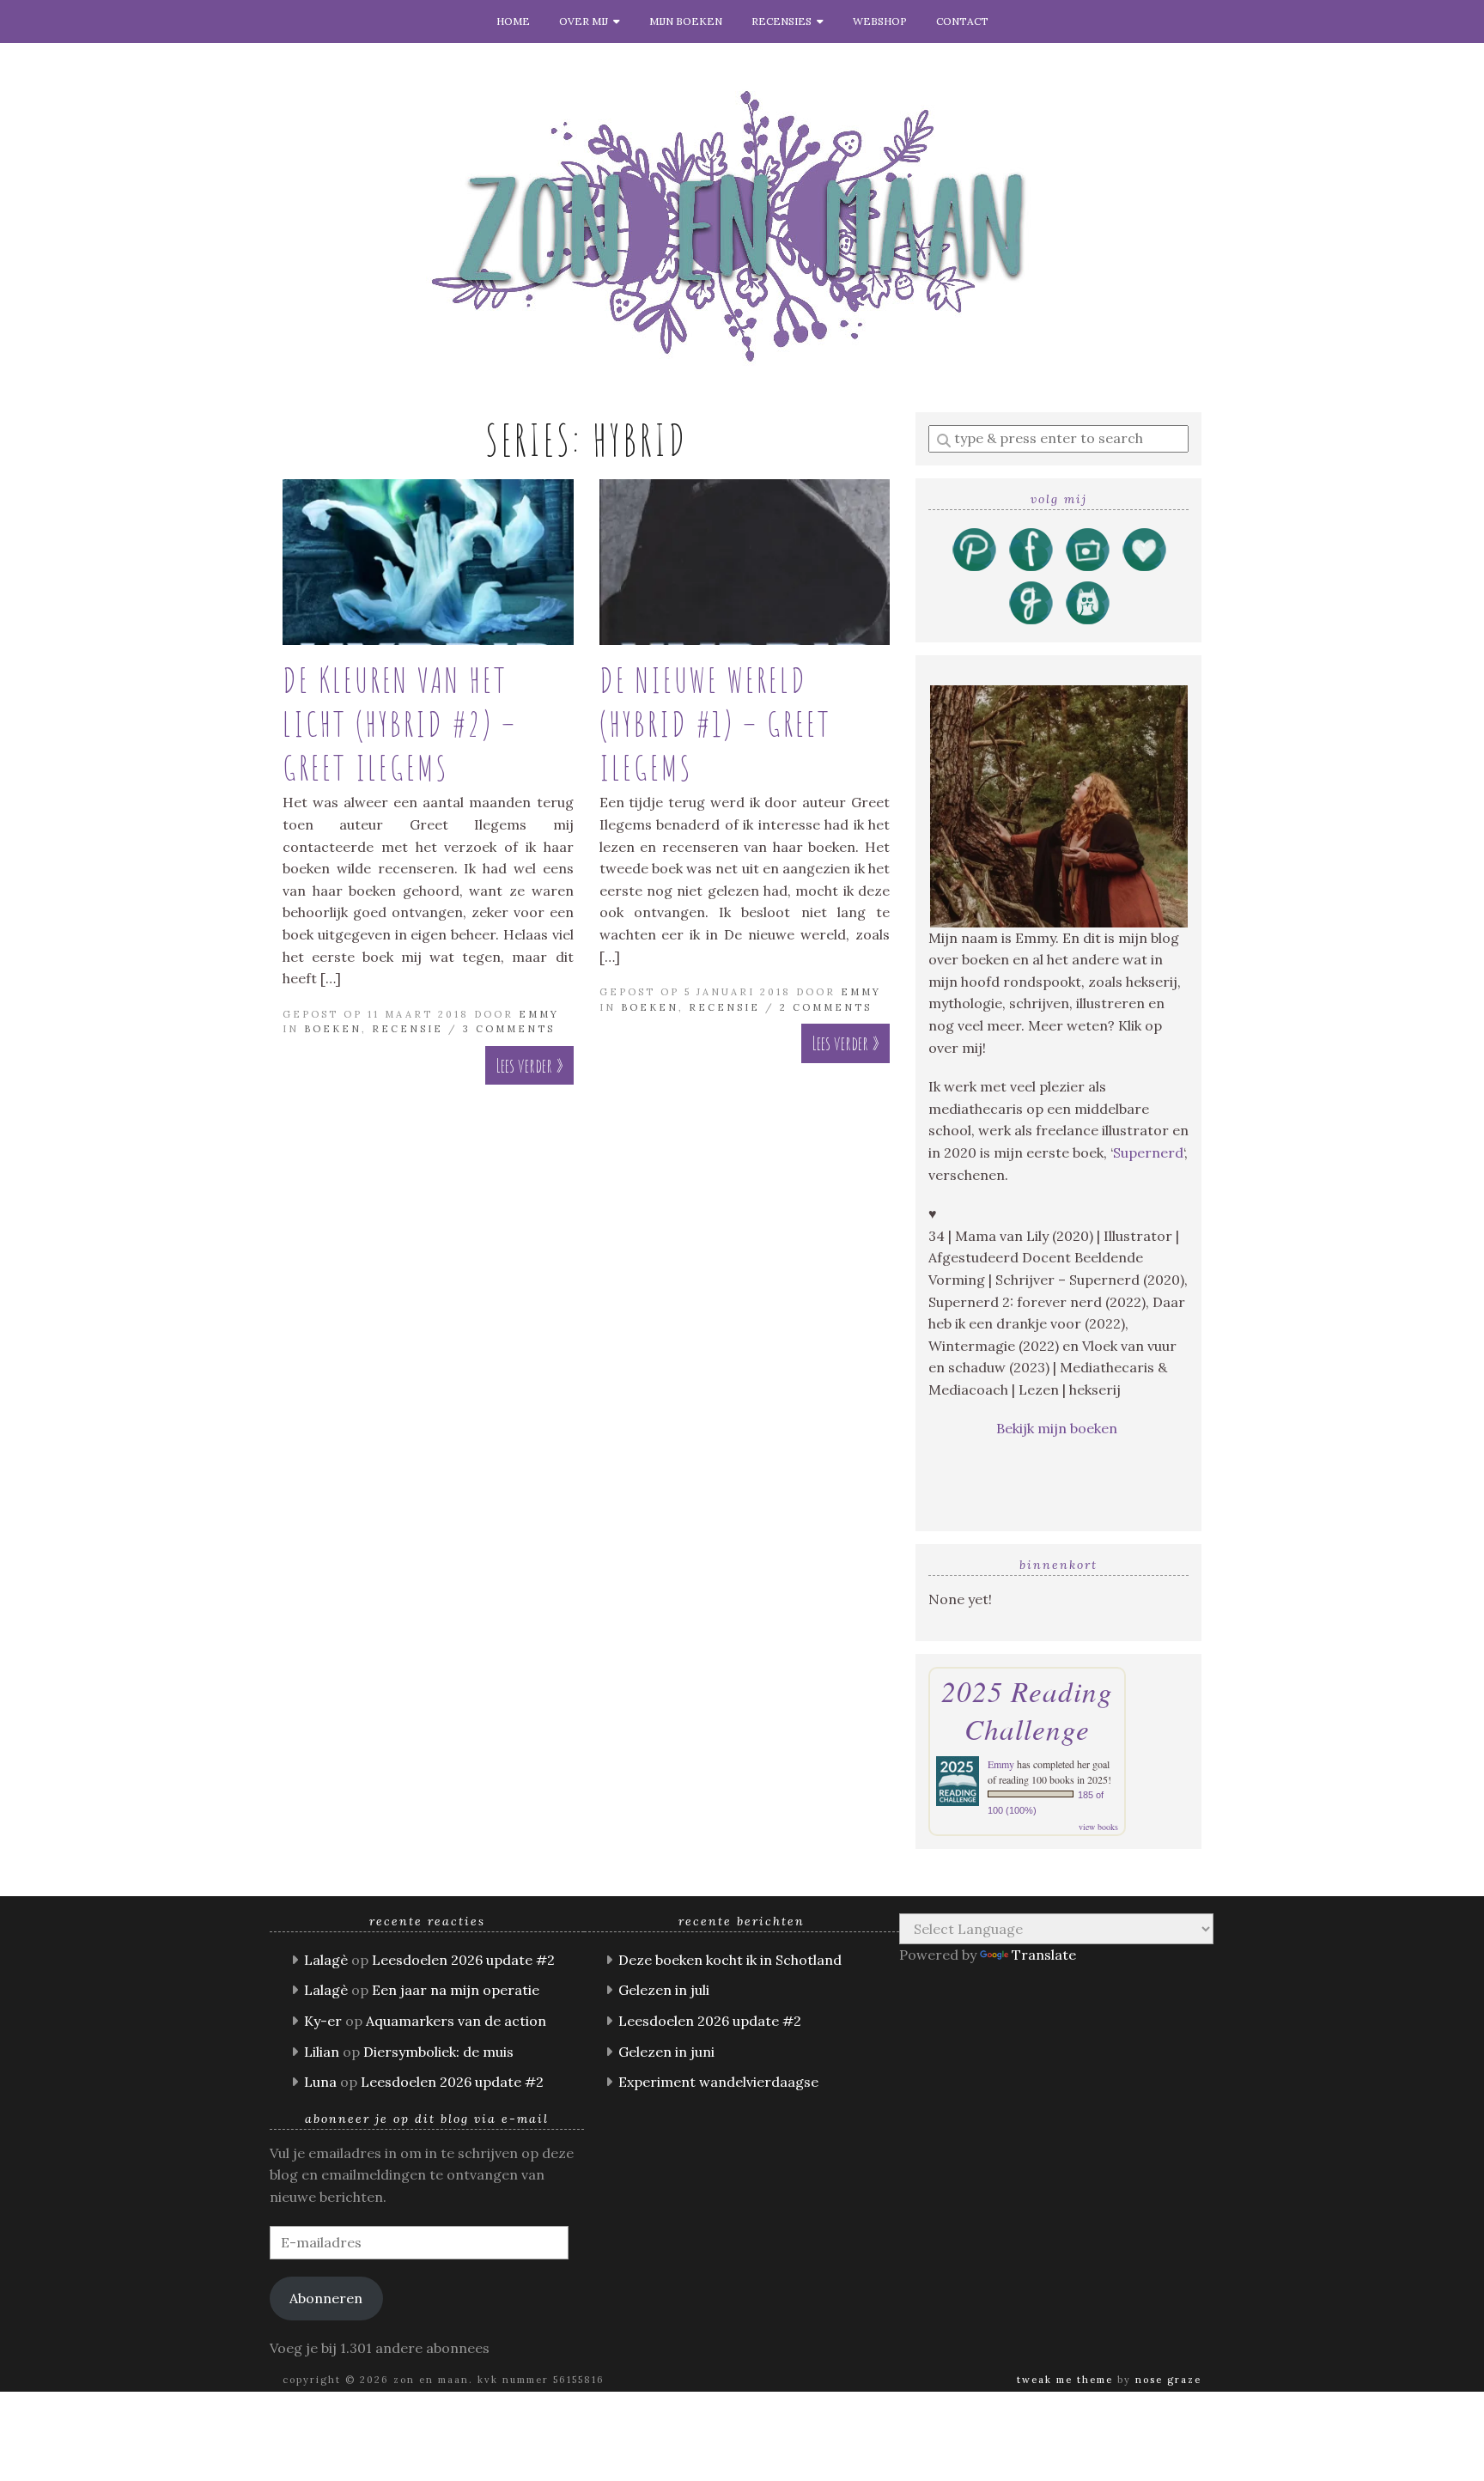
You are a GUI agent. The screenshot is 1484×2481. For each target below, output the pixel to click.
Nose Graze (1168, 2380)
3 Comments (509, 1029)
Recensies (784, 21)
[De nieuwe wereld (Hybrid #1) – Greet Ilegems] (745, 562)
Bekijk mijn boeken (1058, 1428)
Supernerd (1148, 1152)
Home (513, 21)
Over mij (586, 21)
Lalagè (326, 1960)
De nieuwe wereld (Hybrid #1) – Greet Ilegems (715, 724)
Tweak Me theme (1065, 2380)
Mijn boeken (686, 21)
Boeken (333, 1029)
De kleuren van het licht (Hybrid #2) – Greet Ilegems (400, 724)
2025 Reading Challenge (1027, 1710)
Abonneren (326, 2298)
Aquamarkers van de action (456, 2021)
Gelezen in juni (666, 2052)
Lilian (322, 2052)
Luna (320, 2082)
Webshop (880, 21)
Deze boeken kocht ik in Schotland (730, 1960)
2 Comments (826, 1007)
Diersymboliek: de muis (438, 2052)
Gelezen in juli (664, 1990)
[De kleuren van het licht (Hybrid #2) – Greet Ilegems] (428, 562)
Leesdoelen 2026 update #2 (463, 1960)
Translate (1044, 1955)
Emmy (539, 1014)
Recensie (407, 1029)
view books (1098, 1827)
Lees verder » (529, 1065)
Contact (962, 21)
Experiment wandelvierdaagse (718, 2082)
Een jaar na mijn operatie (456, 1990)
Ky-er (323, 2021)
